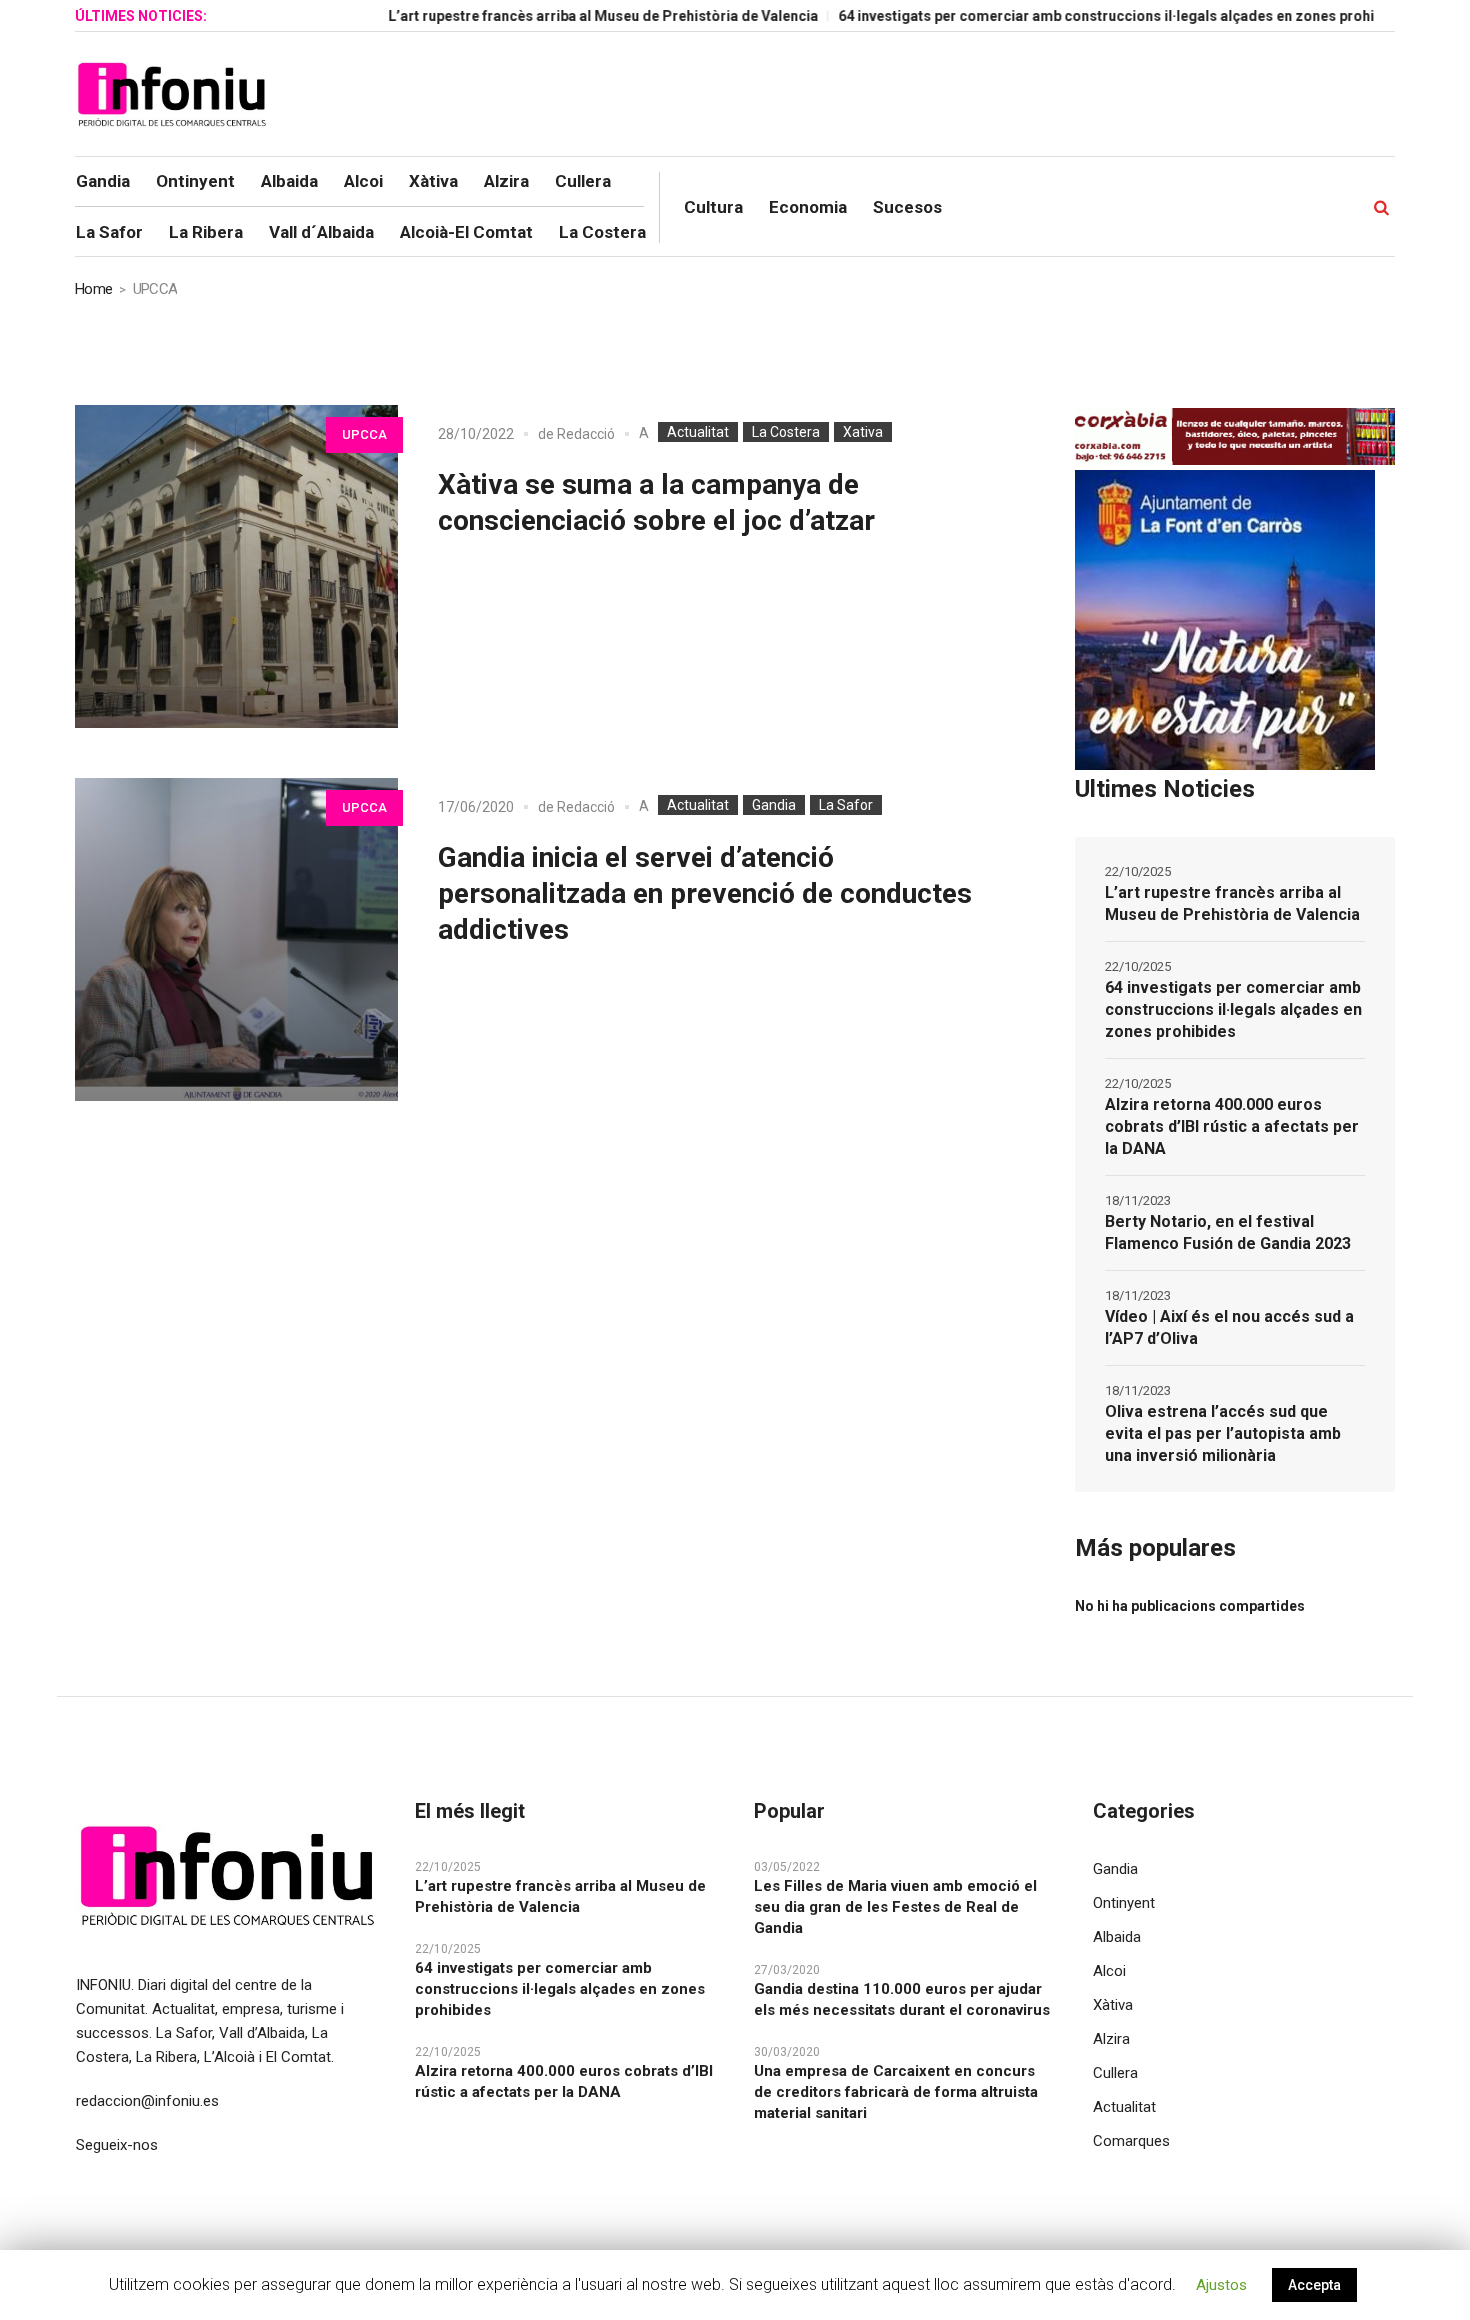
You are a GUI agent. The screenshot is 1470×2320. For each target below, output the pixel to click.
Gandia (774, 805)
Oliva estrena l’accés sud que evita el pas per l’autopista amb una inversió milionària (1223, 1433)
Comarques (1131, 2141)
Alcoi (1109, 1971)
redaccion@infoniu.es (147, 2101)
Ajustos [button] (1221, 2285)
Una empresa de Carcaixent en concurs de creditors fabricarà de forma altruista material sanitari (896, 2092)
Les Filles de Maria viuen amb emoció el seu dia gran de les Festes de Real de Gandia (895, 1907)
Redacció (586, 434)
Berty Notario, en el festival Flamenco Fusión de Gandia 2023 (1228, 1232)
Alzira (1111, 2039)
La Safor (846, 805)
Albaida (1117, 1937)
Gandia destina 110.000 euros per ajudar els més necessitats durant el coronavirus (902, 1999)
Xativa (863, 432)
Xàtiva (1113, 2005)
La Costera (786, 432)
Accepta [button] (1314, 2285)
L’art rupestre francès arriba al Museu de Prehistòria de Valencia (550, 16)
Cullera (1115, 2073)
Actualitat (698, 432)
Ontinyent (1124, 1903)
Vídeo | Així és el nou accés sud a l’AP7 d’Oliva (1229, 1327)
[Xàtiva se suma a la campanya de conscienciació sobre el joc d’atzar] (236, 566)
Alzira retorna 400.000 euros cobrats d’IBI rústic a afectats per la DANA (1232, 1126)
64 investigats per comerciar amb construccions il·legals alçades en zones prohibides (1071, 16)
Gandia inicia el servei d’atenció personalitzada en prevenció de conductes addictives (705, 893)
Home (93, 289)
